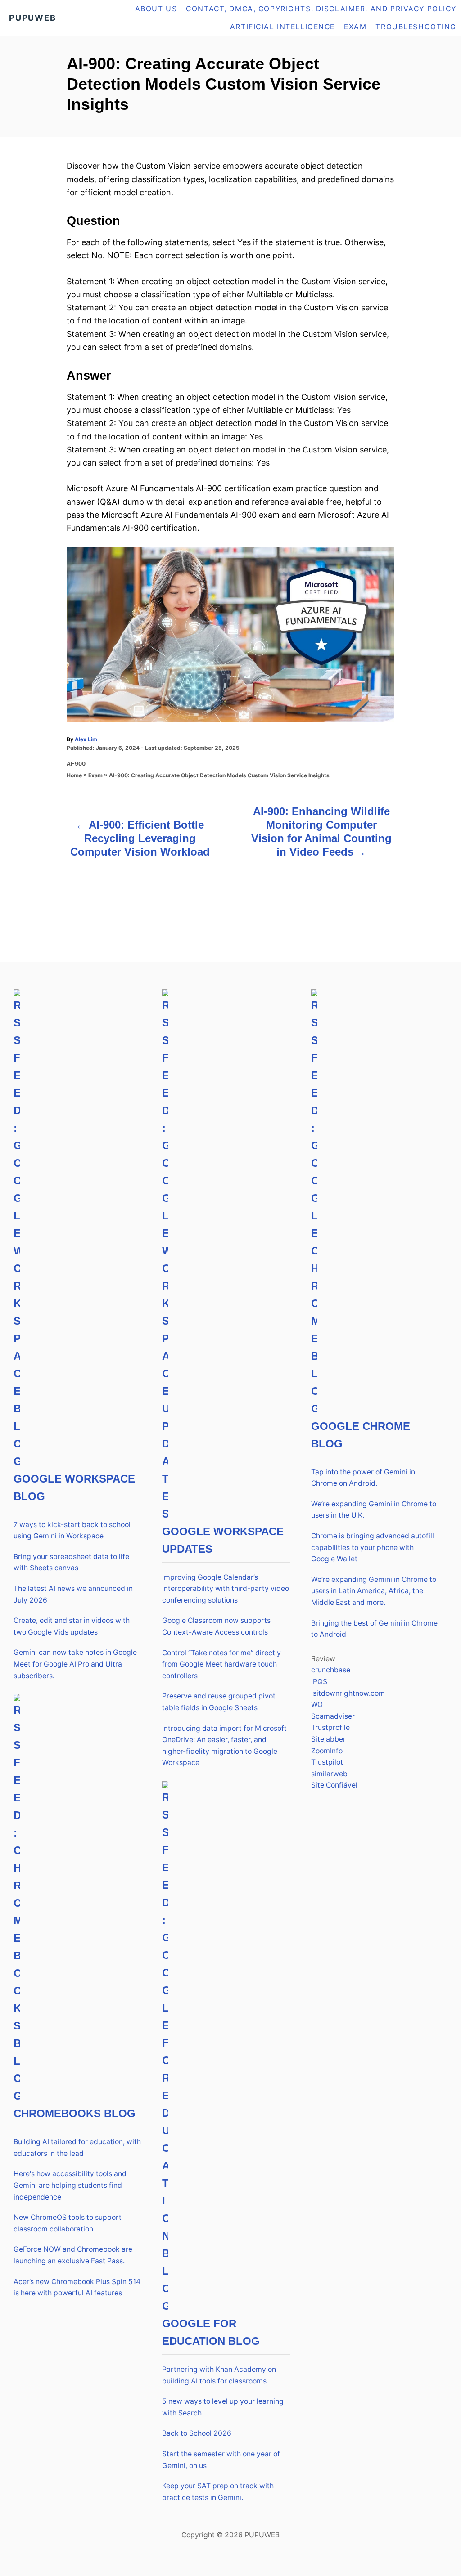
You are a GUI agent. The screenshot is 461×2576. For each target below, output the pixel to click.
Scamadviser (333, 1716)
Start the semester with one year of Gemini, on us (221, 2460)
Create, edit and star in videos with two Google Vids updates (72, 1626)
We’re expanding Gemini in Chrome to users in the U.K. (374, 1510)
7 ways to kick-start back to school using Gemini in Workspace (72, 1530)
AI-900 (76, 764)
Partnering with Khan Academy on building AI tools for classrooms (219, 2375)
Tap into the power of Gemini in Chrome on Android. (363, 1478)
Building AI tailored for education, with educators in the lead (77, 2148)
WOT (319, 1705)
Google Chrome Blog (361, 1435)
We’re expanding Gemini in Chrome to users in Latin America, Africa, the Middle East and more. (374, 1591)
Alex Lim (86, 739)
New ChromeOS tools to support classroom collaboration (68, 2223)
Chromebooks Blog (75, 2113)
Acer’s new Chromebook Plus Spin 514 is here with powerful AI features (77, 2287)
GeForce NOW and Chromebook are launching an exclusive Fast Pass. (73, 2255)
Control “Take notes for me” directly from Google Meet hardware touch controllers (221, 1664)
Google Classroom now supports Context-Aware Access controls (216, 1626)
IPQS (319, 1682)
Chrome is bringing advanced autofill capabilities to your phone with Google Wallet (373, 1547)
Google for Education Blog (211, 2332)
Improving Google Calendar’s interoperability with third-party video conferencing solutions (226, 1589)
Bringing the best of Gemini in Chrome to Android (374, 1629)
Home (74, 775)
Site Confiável (334, 1785)
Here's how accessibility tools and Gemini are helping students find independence (70, 2185)
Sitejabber (328, 1739)
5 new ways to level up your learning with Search (223, 2407)
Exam (95, 775)
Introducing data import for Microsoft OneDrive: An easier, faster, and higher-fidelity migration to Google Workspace (224, 1746)
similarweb (329, 1774)
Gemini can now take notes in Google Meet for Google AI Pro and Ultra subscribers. (75, 1664)
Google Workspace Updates (223, 1540)
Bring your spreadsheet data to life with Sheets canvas (71, 1562)
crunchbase (331, 1670)
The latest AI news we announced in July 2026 (73, 1594)
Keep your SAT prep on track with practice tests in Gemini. (218, 2492)
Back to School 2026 (197, 2433)
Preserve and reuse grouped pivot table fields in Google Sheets (219, 1702)
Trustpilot (327, 1762)
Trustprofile (330, 1727)
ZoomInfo (327, 1751)
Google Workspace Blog (74, 1487)
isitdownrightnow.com (348, 1693)
